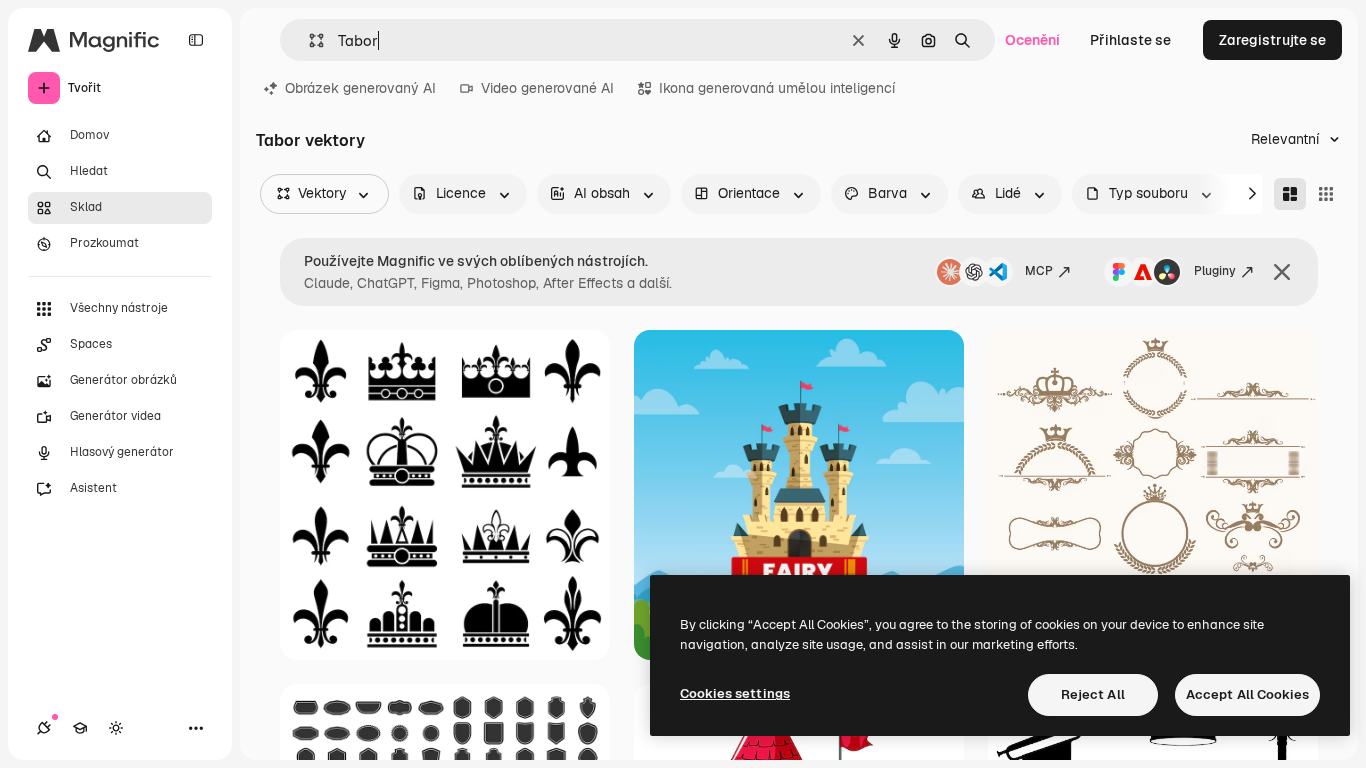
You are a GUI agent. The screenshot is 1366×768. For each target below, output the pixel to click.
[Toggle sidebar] (196, 40)
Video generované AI (547, 88)
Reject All (1093, 694)
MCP (1039, 271)
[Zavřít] (1282, 272)
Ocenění (1032, 40)
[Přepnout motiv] (116, 728)
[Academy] (80, 728)
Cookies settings (735, 693)
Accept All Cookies (1247, 694)
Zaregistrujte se (1272, 40)
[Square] (1326, 194)
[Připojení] (44, 728)
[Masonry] (1290, 194)
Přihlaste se (1130, 40)
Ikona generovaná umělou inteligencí (777, 88)
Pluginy (1215, 271)
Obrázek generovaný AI (360, 88)
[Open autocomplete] (308, 40)
